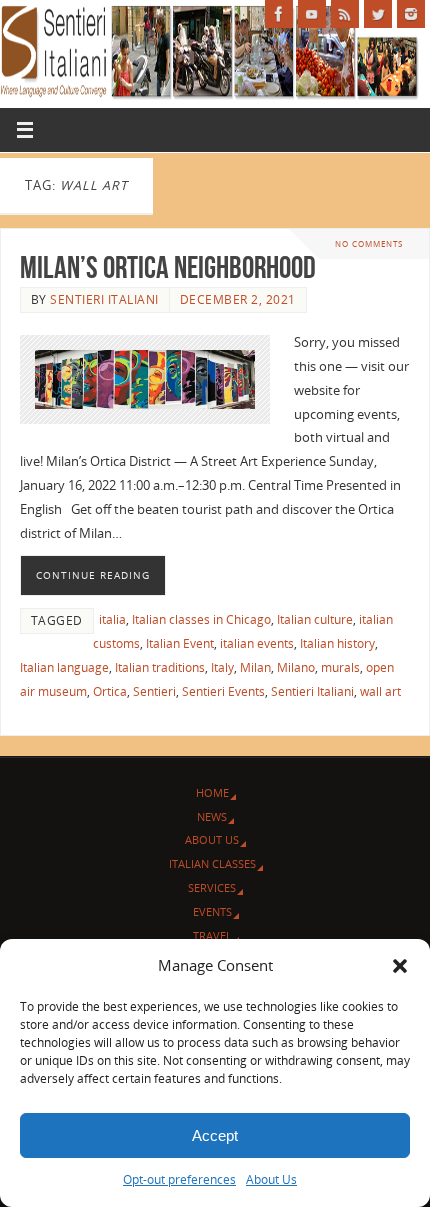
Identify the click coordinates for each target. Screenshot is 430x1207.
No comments (369, 243)
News (212, 816)
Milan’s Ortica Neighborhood (168, 267)
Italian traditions (160, 667)
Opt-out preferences (179, 1179)
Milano (296, 667)
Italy (222, 667)
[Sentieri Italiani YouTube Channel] (312, 14)
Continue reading (93, 575)
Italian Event (180, 643)
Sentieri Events (223, 691)
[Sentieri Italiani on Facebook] (279, 14)
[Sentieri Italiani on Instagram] (411, 14)
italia (112, 619)
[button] (400, 966)
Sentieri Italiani (104, 299)
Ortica (110, 691)
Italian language (64, 667)
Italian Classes (212, 863)
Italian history (337, 643)
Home (212, 792)
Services (212, 887)
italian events (257, 643)
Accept (215, 1135)
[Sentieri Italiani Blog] (345, 14)
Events (212, 911)
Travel (212, 935)
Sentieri (154, 691)
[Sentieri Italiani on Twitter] (378, 14)
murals (340, 667)
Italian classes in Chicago (201, 619)
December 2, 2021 (238, 299)
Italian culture (315, 619)
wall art (380, 691)
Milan (255, 667)
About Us (271, 1179)
